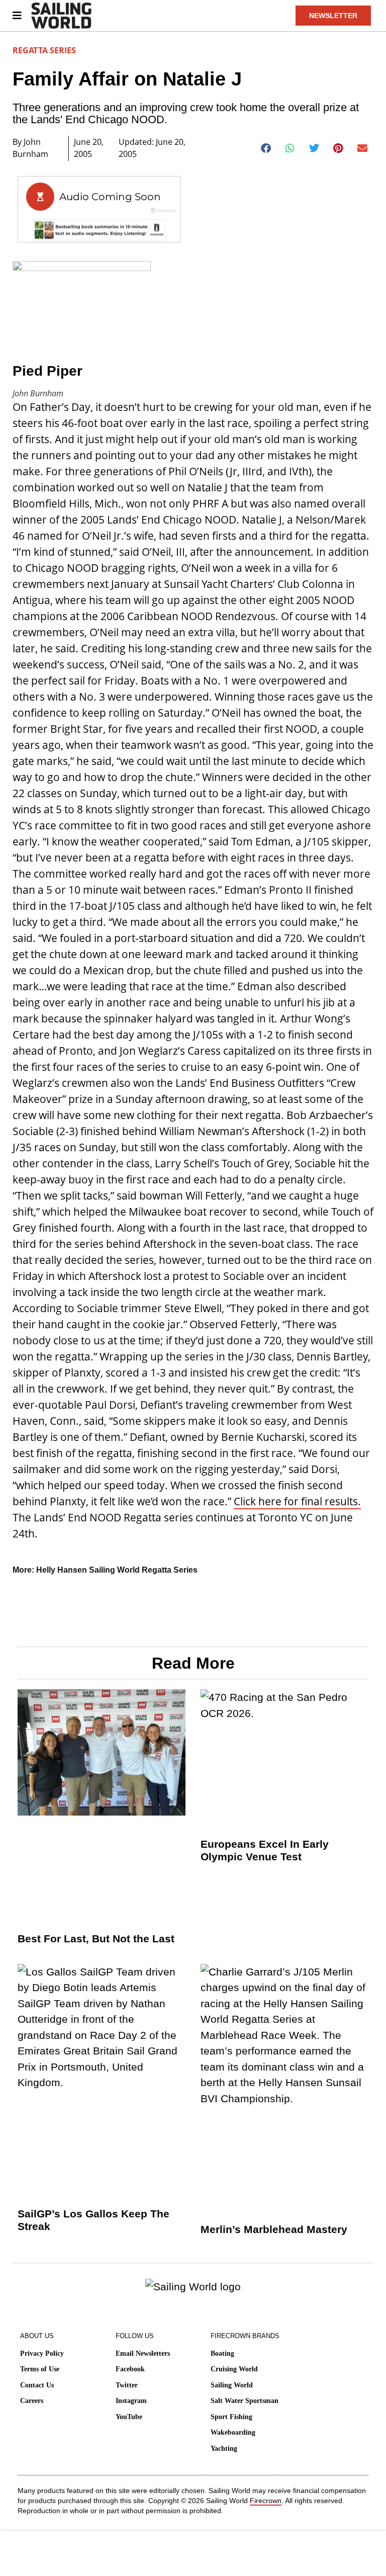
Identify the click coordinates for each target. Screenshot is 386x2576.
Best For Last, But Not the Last (96, 1939)
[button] (266, 148)
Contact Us (37, 2385)
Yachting (224, 2449)
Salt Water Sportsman (245, 2401)
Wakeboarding (233, 2432)
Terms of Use (40, 2369)
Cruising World (234, 2369)
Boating (222, 2353)
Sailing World (232, 2385)
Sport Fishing (231, 2417)
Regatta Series (44, 50)
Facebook (130, 2369)
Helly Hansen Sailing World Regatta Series (117, 1570)
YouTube (129, 2417)
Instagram (131, 2401)
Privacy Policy (42, 2353)
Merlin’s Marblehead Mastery (274, 2229)
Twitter (127, 2385)
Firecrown (266, 2501)
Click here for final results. (297, 1501)
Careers (32, 2401)
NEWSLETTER (333, 16)
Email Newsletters (143, 2353)
